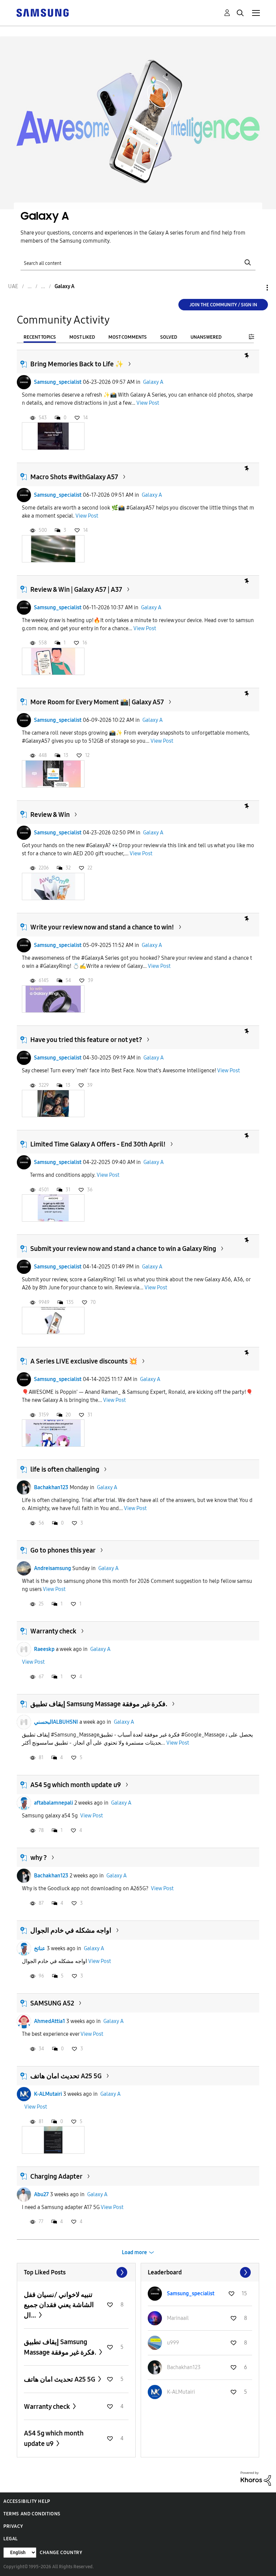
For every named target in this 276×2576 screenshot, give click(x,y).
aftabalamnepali (54, 1803)
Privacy (13, 2526)
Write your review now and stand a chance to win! (102, 927)
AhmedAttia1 (49, 2021)
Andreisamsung (53, 1568)
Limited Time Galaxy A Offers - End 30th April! (98, 1144)
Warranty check (53, 1631)
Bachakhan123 (51, 1487)
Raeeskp (44, 1649)
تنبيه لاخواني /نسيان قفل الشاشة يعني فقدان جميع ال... (59, 2305)
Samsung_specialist (58, 382)
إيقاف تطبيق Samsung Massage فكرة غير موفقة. (99, 1704)
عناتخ (40, 1948)
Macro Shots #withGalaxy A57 (74, 477)
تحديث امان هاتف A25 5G (66, 2076)
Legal (11, 2539)
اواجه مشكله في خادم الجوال (71, 1930)
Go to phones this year (63, 1550)
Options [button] (256, 288)
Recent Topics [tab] (40, 337)
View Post (148, 403)
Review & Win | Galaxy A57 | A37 (76, 589)
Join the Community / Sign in (223, 305)
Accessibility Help (27, 2501)
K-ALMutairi (48, 2094)
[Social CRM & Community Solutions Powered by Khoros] (256, 2478)
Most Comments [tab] (128, 337)
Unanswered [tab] (206, 337)
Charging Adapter (56, 2176)
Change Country (61, 2553)
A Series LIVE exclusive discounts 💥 (84, 1361)
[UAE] (42, 12)
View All (76, 2272)
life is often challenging (65, 1469)
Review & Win (50, 815)
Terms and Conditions (32, 2514)
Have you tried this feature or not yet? (86, 1040)
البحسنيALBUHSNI (56, 1722)
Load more (134, 2252)
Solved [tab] (169, 337)
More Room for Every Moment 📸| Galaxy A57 (97, 702)
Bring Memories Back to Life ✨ (77, 364)
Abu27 (41, 2194)
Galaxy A (153, 382)
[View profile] (24, 382)
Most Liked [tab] (82, 337)
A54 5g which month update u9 (76, 1785)
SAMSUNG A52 (52, 2003)
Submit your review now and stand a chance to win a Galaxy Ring (123, 1249)
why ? (39, 1858)
